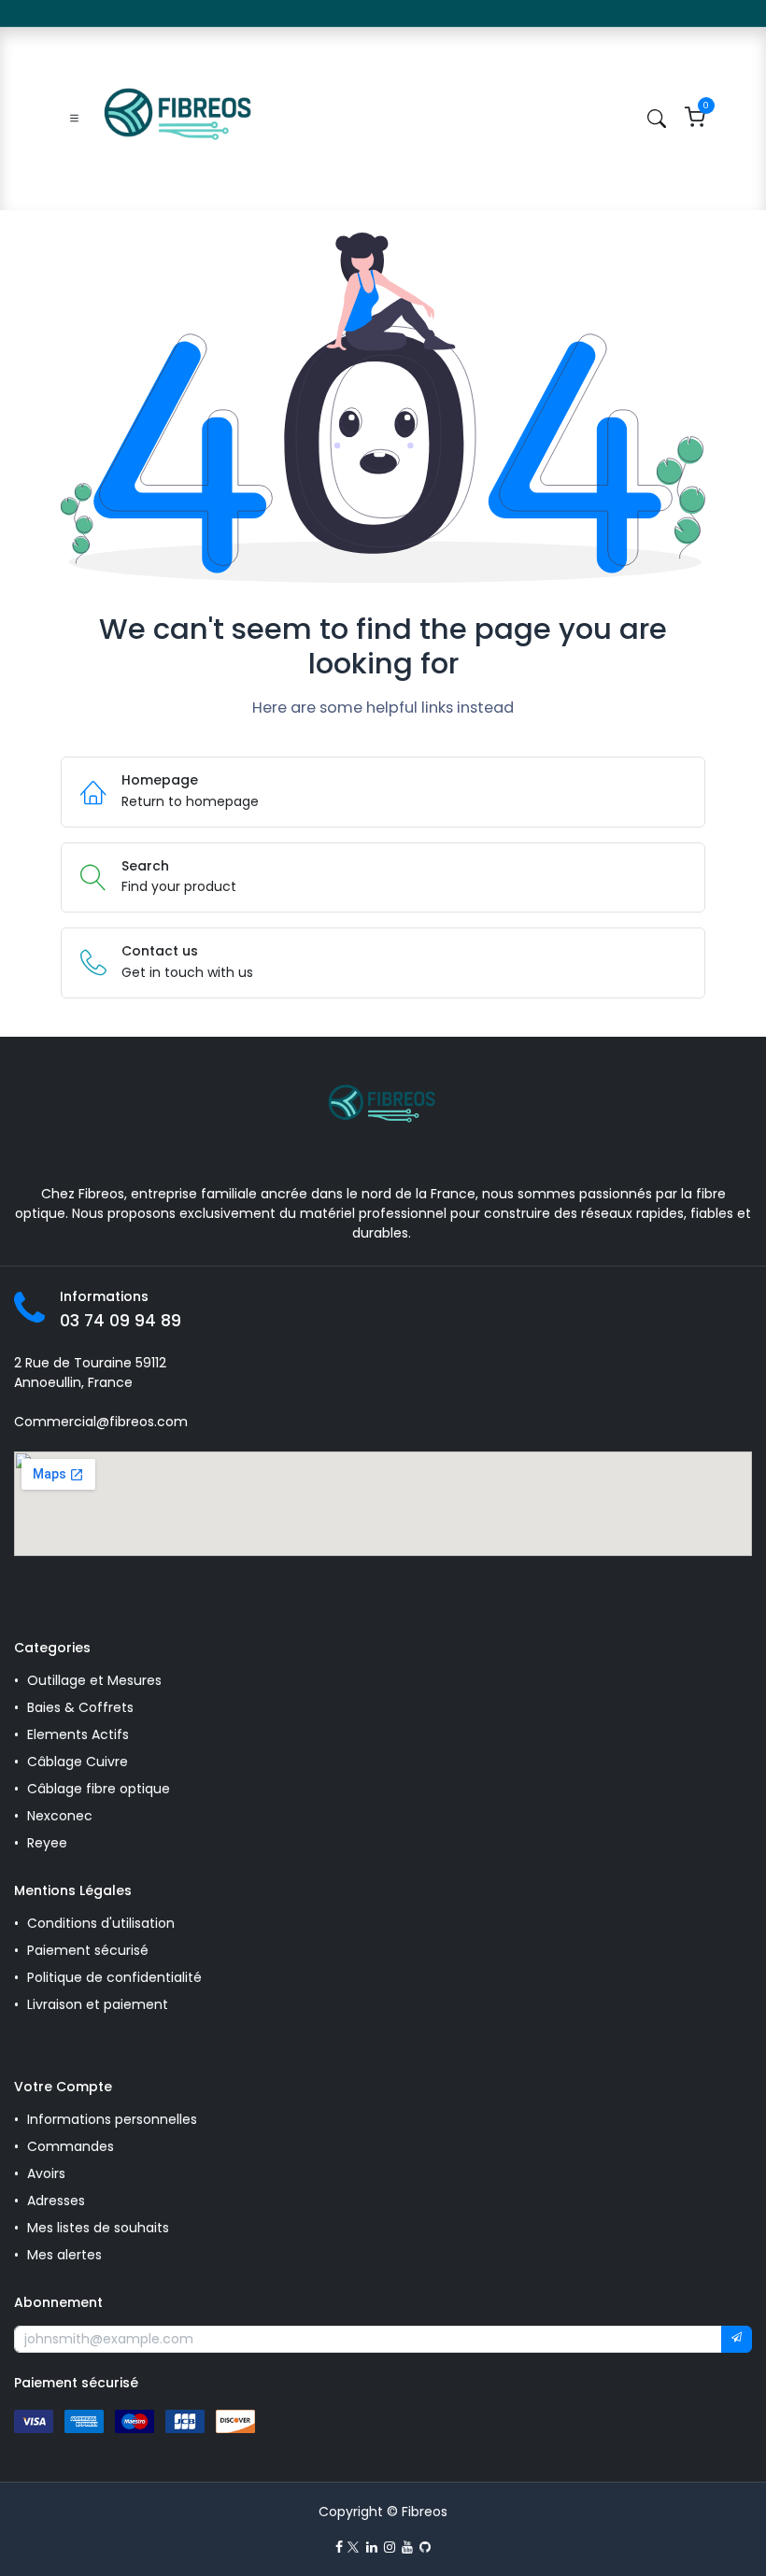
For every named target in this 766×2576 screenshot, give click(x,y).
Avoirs (46, 2173)
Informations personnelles (112, 2119)
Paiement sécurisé (88, 1950)
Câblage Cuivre (78, 1762)
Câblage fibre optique (99, 1789)
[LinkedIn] (372, 2547)
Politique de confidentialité (114, 1977)
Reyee (49, 1843)
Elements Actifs (78, 1734)
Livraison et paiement (98, 2004)
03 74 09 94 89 (121, 1321)
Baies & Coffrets (80, 1707)
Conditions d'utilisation (101, 1923)
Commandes (71, 2146)
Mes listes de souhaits (98, 2228)
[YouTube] (407, 2547)
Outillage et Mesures (94, 1680)
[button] (737, 2340)
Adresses (56, 2201)
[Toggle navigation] (74, 119)
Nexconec (60, 1816)
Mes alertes (66, 2255)
